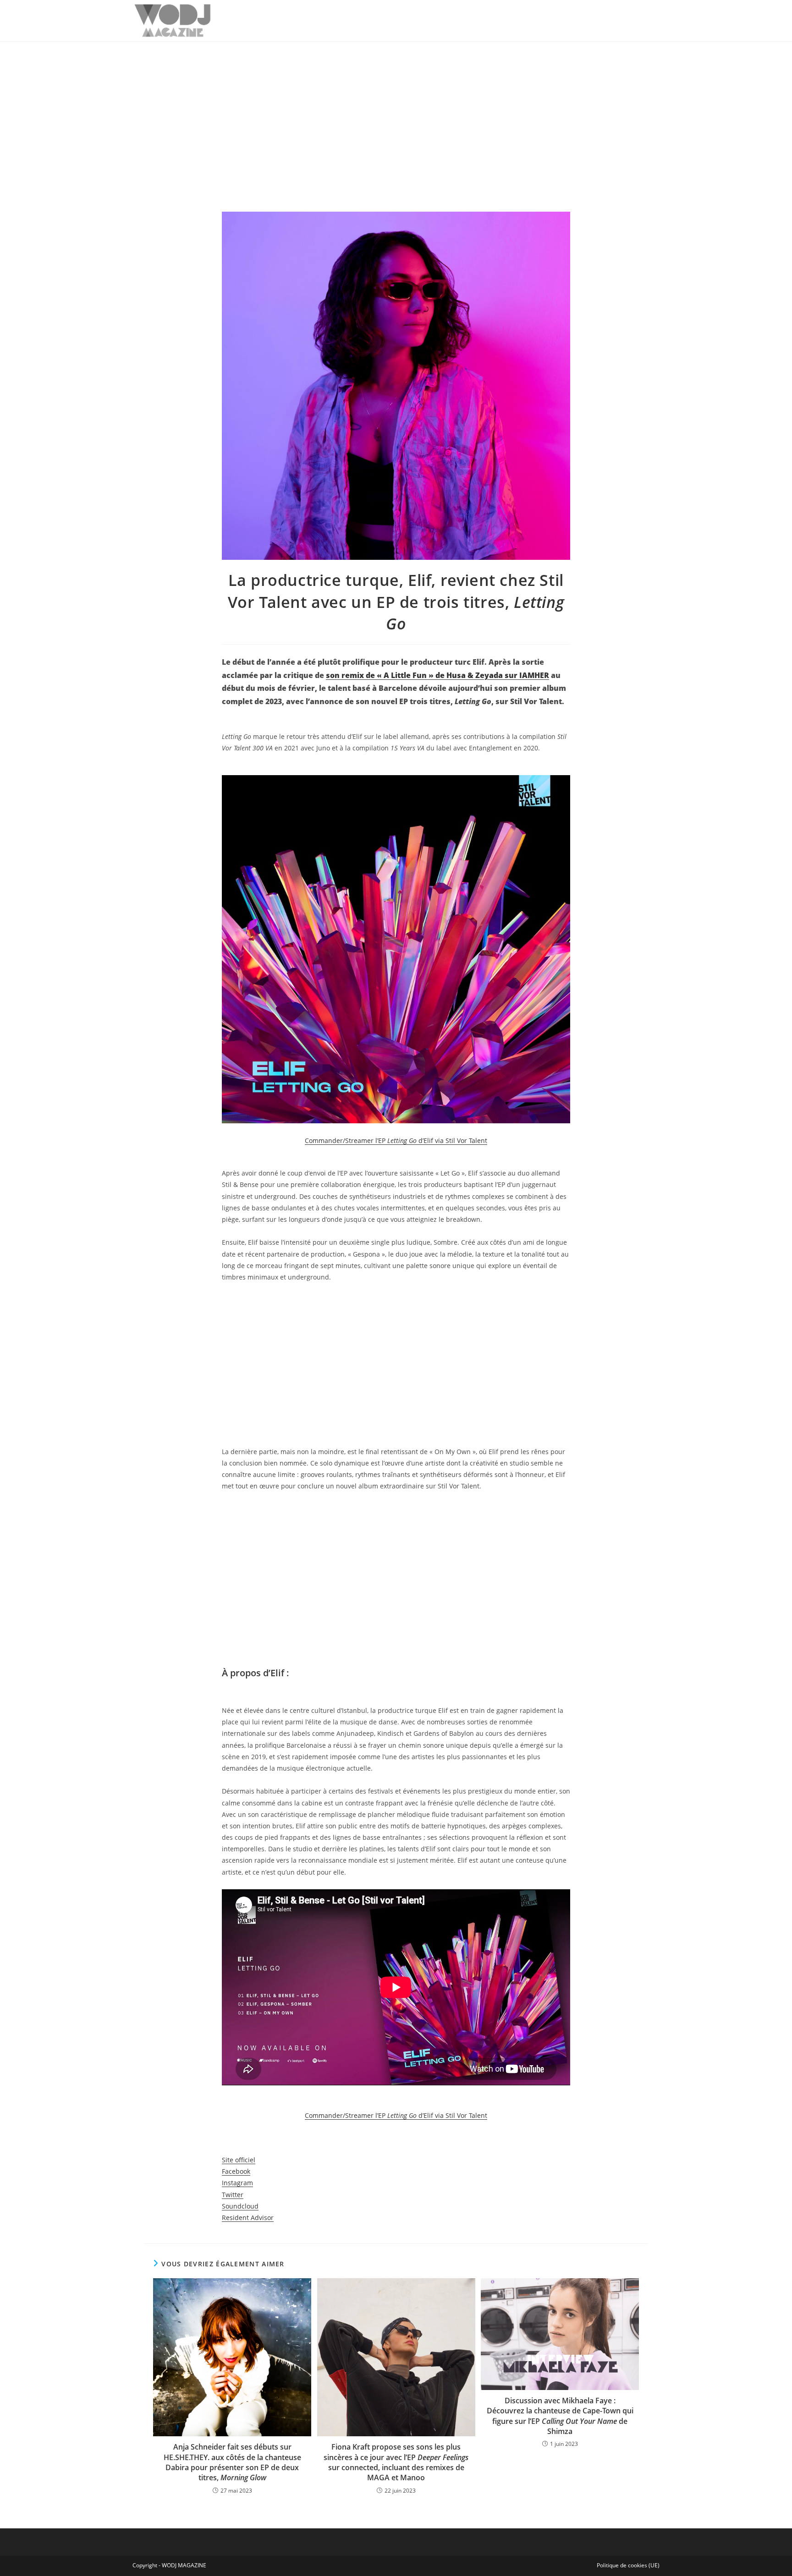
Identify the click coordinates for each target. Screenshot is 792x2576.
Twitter (233, 2195)
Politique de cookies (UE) (628, 2565)
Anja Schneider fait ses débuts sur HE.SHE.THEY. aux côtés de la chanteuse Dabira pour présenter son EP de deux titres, (232, 2462)
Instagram (237, 2183)
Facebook (236, 2171)
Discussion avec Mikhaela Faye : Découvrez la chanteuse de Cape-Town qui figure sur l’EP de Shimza (560, 2416)
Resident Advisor (248, 2218)
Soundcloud (240, 2206)
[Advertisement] (396, 110)
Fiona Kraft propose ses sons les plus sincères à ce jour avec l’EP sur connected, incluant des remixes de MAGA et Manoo (396, 2462)
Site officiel (239, 2160)
